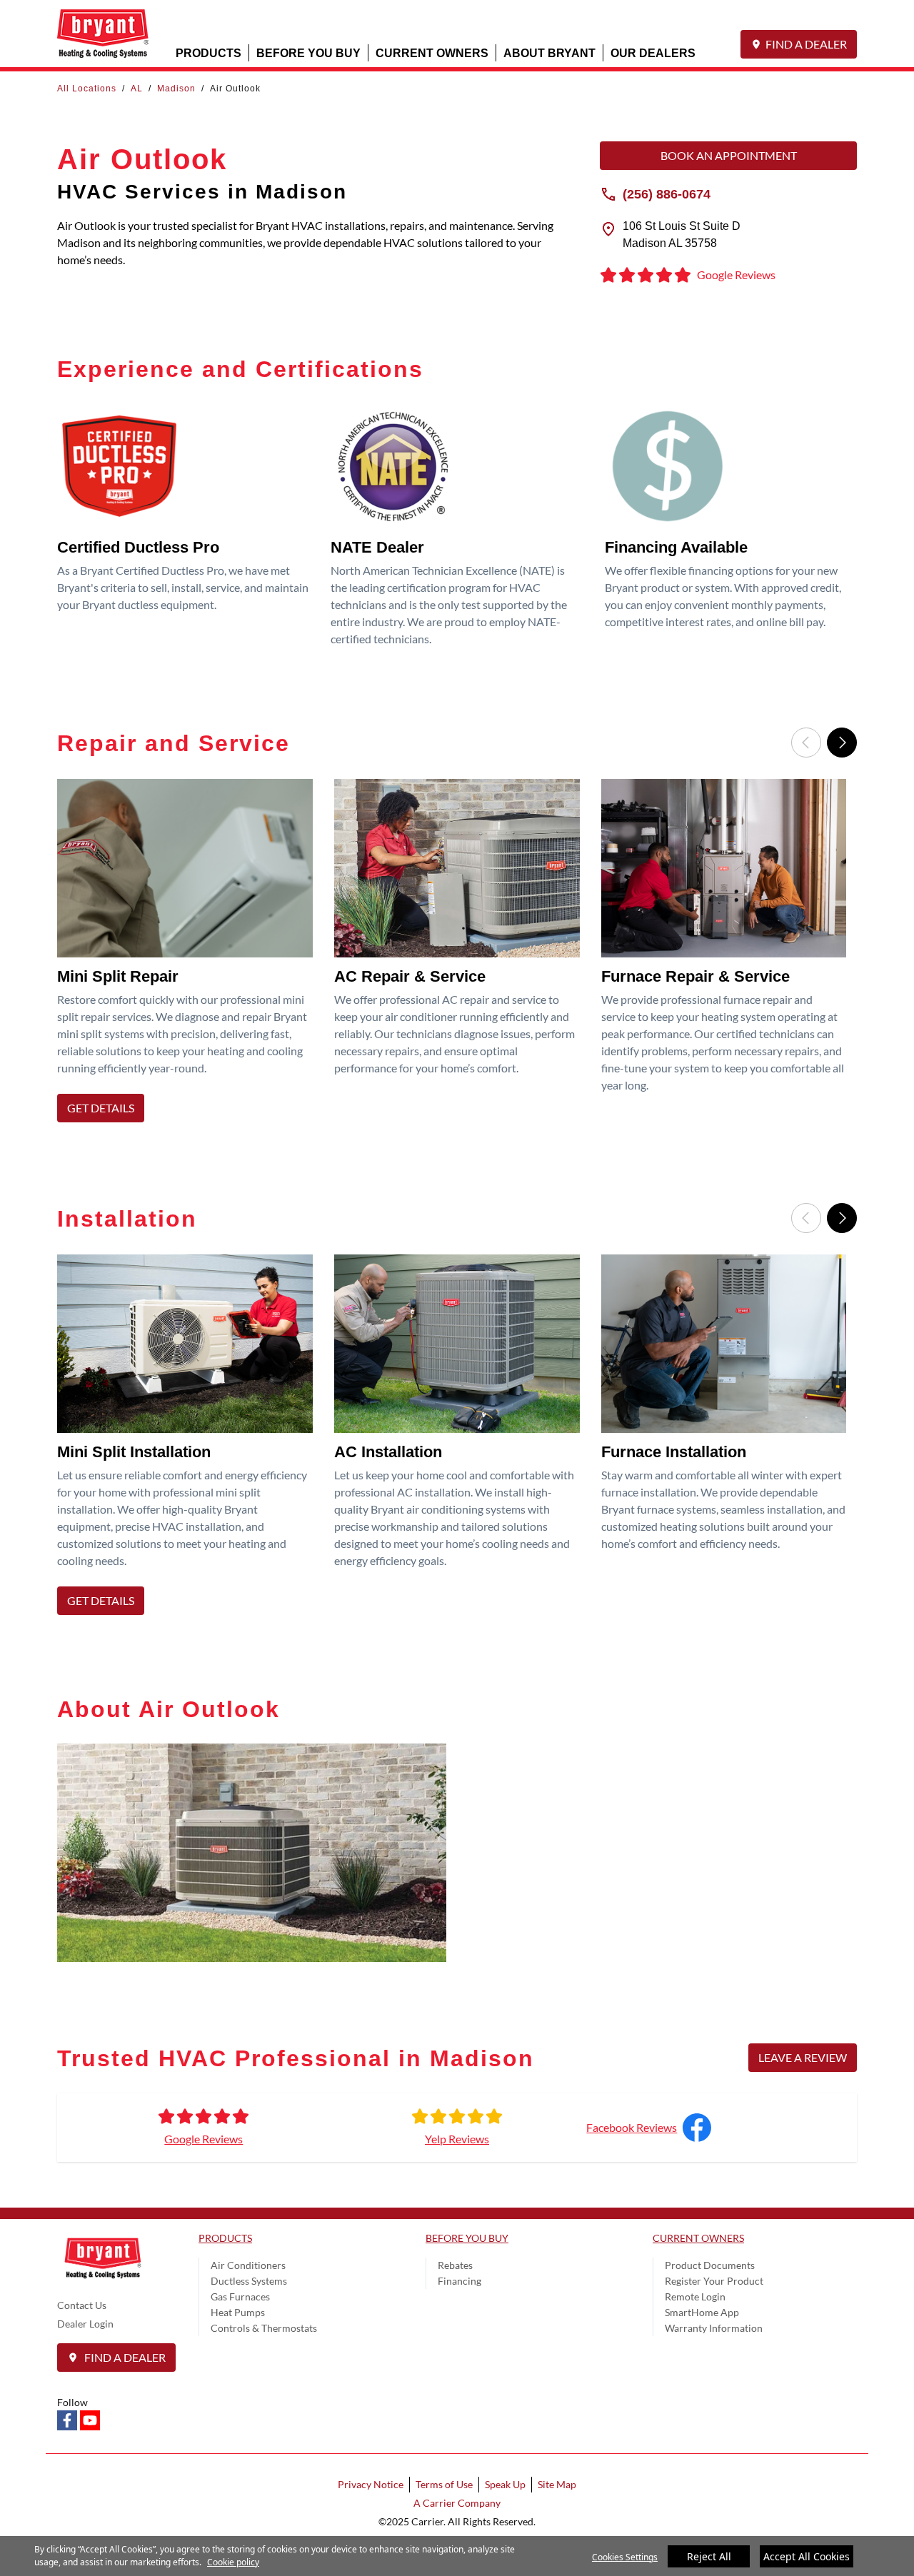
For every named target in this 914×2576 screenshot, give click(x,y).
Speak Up (505, 2484)
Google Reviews (204, 2139)
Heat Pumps (238, 2312)
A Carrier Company (457, 2503)
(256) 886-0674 (667, 193)
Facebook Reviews (632, 2127)
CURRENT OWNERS (432, 52)
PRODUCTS (209, 52)
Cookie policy (233, 2562)
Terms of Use (444, 2484)
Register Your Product (714, 2281)
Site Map (557, 2484)
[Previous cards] (806, 743)
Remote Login (695, 2296)
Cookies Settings (625, 2557)
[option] (190, 955)
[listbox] (457, 955)
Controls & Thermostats (264, 2328)
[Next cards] (842, 743)
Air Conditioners (248, 2265)
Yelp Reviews (457, 2139)
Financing (459, 2281)
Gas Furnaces (240, 2296)
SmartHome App (702, 2312)
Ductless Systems (249, 2281)
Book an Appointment (729, 155)
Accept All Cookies (807, 2556)
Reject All (709, 2556)
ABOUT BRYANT (549, 52)
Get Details (101, 1108)
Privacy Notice (371, 2484)
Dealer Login (85, 2324)
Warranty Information (714, 2328)
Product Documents (710, 2265)
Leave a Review (803, 2057)
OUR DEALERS (653, 52)
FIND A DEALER (806, 44)
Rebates (455, 2265)
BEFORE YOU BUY (308, 52)
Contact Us (82, 2305)
